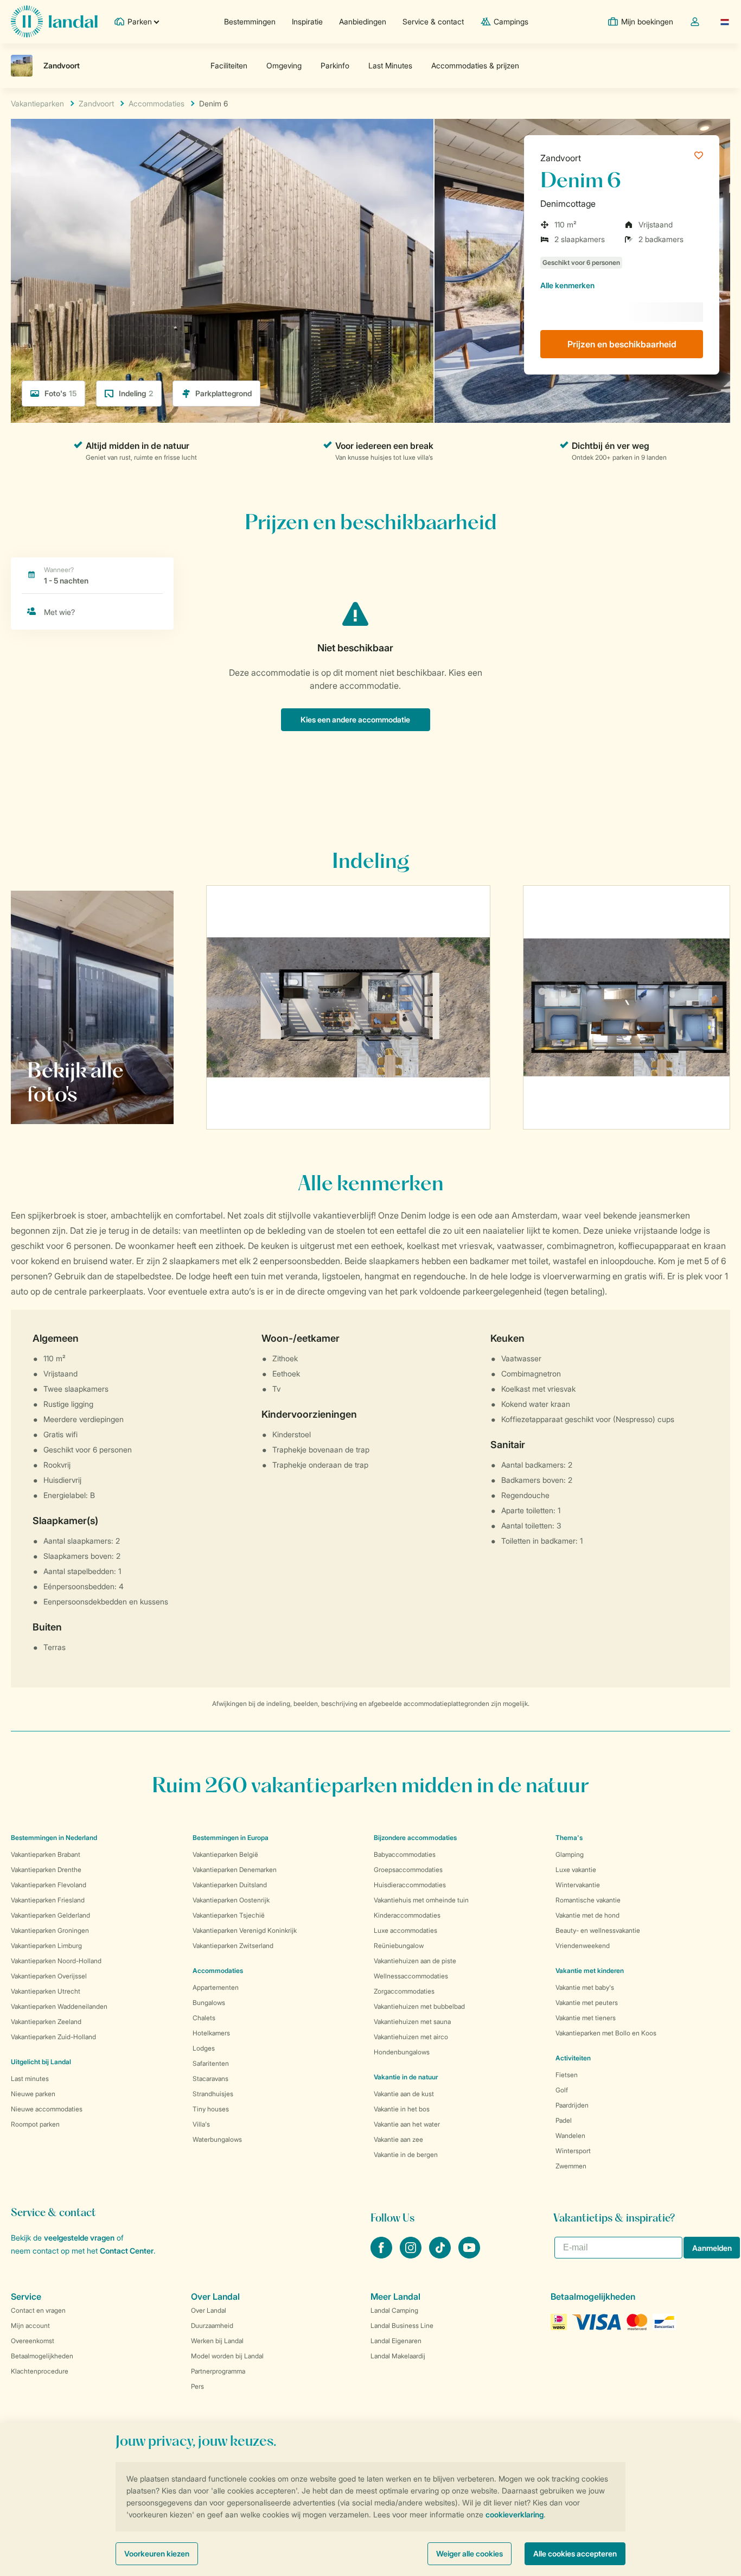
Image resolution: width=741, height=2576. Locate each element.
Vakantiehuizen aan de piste (415, 1961)
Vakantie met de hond (587, 1915)
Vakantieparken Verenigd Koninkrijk (245, 1930)
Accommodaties (218, 1971)
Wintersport (573, 2151)
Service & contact (433, 21)
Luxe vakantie (576, 1870)
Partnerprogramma (218, 2371)
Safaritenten (211, 2063)
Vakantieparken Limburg (46, 1946)
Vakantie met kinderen (590, 1971)
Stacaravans (210, 2079)
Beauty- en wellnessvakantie (598, 1930)
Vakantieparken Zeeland (46, 2022)
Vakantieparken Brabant (46, 1854)
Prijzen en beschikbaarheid (622, 344)
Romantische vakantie (588, 1900)
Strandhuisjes (213, 2094)
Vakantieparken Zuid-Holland (53, 2037)
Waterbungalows (217, 2139)
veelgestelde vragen (79, 2238)
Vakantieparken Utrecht (46, 1991)
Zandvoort (561, 158)
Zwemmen (571, 2166)
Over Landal (209, 2310)
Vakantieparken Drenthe (46, 1870)
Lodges (204, 2048)
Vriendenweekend (583, 1946)
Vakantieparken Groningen (50, 1930)
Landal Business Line (402, 2326)
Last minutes (30, 2079)
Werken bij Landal (217, 2341)
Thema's (569, 1838)
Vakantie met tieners (586, 2018)
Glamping (570, 1854)
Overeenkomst (33, 2341)
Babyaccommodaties (405, 1854)
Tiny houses (211, 2109)
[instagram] (412, 2255)
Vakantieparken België (225, 1854)
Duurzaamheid (212, 2326)
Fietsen (567, 2075)
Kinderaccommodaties (407, 1915)
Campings (511, 21)
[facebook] (382, 2255)
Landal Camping (394, 2310)
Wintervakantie (578, 1885)
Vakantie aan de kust (404, 2094)
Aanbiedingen (363, 21)
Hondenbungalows (402, 2052)
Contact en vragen (38, 2310)
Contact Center (127, 2251)
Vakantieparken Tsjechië (229, 1915)
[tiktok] (441, 2255)
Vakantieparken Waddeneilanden (59, 2006)
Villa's (201, 2124)
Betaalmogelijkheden (42, 2356)
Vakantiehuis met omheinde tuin (421, 1900)
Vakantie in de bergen (406, 2155)
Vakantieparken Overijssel (49, 1976)
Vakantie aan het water (407, 2124)
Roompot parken (35, 2124)
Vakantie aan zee (398, 2139)
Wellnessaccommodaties (411, 1976)
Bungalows (209, 2003)
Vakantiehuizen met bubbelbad (419, 2006)
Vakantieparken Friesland (48, 1900)
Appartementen (216, 1987)
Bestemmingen (250, 21)
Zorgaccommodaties (404, 1991)
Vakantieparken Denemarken (235, 1870)
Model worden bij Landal (227, 2356)
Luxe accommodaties (405, 1930)
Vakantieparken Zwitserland (233, 1946)
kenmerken (567, 285)
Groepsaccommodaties (408, 1870)
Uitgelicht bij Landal (41, 2062)
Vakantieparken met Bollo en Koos (606, 2033)
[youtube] (469, 2255)
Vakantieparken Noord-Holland (56, 1961)
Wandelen (570, 2136)
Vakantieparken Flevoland (49, 1885)
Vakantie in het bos (402, 2109)
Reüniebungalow (399, 1946)
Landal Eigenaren (396, 2341)
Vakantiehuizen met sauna (412, 2022)
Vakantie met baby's (585, 1987)
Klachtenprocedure (40, 2371)
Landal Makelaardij (398, 2356)
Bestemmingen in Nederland (54, 1838)
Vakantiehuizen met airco (411, 2037)
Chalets (204, 2018)
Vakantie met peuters (587, 2003)
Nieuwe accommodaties (47, 2109)
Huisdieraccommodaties (410, 1885)
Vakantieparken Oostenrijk (231, 1900)
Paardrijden (572, 2105)
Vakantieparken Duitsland (230, 1885)
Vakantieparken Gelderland (50, 1915)
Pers (197, 2386)
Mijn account (30, 2326)
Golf (562, 2090)
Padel (564, 2120)
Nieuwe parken (33, 2094)
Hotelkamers (211, 2033)
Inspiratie (307, 21)
